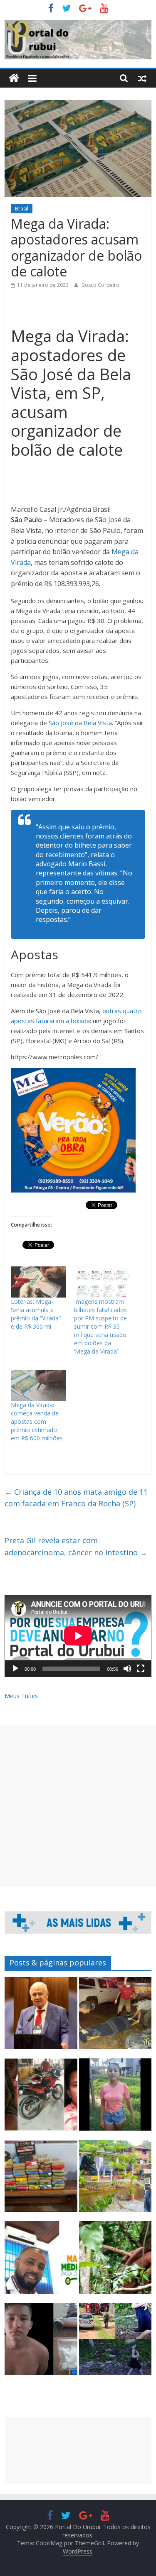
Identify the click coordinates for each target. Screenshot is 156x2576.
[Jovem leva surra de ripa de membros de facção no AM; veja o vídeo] (115, 2098)
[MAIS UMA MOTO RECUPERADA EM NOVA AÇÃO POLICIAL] (41, 2098)
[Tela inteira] (141, 1669)
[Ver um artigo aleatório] (142, 78)
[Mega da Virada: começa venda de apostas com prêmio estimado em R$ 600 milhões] (38, 1385)
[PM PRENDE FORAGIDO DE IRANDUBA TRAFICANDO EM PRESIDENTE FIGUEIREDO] (41, 2343)
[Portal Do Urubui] (14, 78)
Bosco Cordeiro (100, 285)
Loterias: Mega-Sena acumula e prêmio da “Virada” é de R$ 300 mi (36, 1314)
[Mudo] (127, 1669)
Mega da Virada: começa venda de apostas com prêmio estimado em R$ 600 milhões (37, 1421)
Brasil (22, 209)
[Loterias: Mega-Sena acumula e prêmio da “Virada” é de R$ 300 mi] (38, 1282)
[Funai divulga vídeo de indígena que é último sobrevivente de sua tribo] (115, 2261)
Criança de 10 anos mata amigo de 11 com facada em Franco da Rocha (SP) (76, 1498)
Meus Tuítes (21, 1696)
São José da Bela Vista (80, 723)
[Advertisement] (78, 1806)
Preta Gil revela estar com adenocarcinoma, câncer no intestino (76, 1546)
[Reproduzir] (15, 1669)
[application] (78, 1636)
